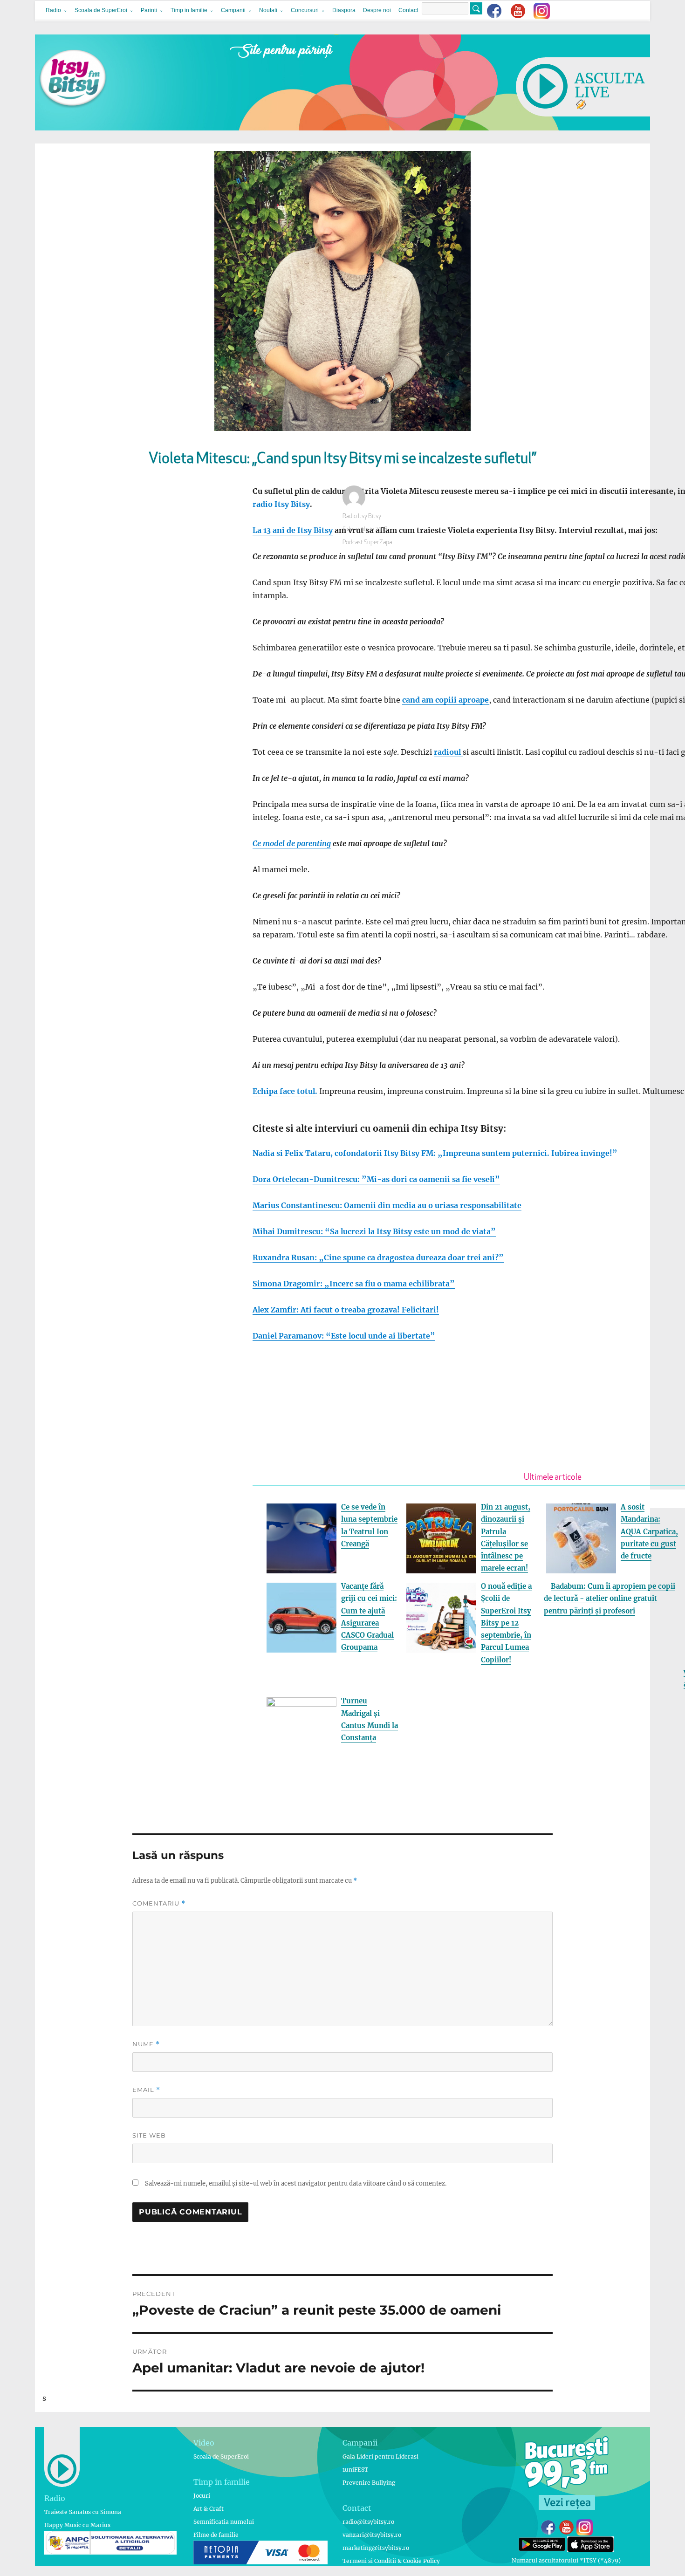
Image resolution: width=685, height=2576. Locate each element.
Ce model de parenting (292, 843)
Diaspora (344, 10)
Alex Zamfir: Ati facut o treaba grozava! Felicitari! (346, 1310)
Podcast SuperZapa (367, 543)
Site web (149, 2135)
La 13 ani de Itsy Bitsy (293, 530)
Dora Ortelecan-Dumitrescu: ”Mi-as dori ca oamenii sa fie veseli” (376, 1179)
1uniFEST (355, 2470)
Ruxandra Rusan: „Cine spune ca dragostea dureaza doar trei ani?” (378, 1257)
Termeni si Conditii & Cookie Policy (391, 2561)
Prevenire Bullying (369, 2483)
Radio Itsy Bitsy (362, 516)
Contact (408, 10)
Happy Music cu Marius (77, 2525)
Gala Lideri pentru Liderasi (380, 2456)
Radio (53, 10)
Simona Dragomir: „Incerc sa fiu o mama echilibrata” (354, 1284)
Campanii (233, 10)
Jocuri (202, 2496)
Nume (146, 2044)
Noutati (268, 10)
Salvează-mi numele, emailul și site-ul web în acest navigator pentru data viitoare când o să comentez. (296, 2183)
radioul (448, 752)
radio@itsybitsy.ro (368, 2522)
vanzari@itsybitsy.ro (372, 2535)
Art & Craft (209, 2509)
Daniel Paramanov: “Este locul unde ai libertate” (344, 1336)
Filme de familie (216, 2535)
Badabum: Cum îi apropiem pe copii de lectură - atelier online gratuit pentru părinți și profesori (610, 1599)
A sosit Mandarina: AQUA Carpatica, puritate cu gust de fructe (649, 1531)
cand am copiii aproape (445, 700)
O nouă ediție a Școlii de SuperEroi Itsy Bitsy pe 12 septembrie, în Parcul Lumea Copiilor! (506, 1623)
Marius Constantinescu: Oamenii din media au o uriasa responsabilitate (387, 1205)
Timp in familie (189, 10)
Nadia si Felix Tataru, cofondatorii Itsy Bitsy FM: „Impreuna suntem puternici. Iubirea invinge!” (435, 1153)
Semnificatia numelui (224, 2522)
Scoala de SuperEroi (101, 10)
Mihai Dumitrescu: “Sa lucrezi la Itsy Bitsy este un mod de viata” (374, 1231)
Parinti (149, 10)
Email (146, 2090)
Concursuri (305, 10)
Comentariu (159, 1903)
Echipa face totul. (285, 1091)
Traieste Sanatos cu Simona (83, 2512)
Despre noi (377, 10)
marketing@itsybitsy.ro (376, 2548)
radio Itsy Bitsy (281, 504)
